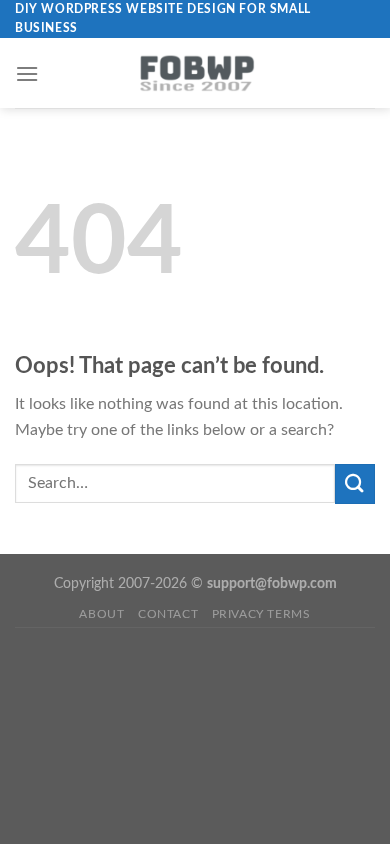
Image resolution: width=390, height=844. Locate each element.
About (101, 614)
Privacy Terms (261, 614)
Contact (168, 614)
